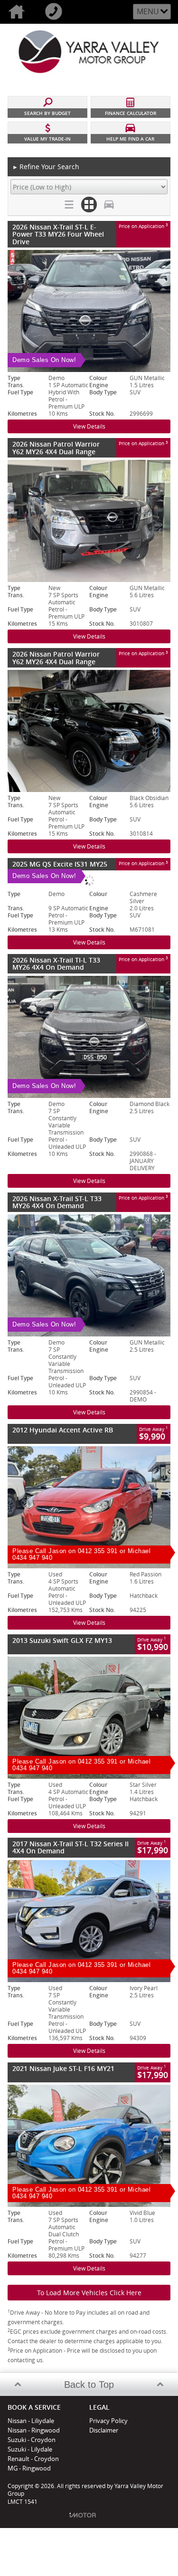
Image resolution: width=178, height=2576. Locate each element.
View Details (89, 426)
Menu (148, 11)
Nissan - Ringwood (34, 2430)
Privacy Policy (108, 2421)
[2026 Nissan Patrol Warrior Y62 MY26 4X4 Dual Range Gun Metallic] (89, 521)
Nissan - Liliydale (31, 2421)
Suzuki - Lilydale (30, 2449)
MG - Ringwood (29, 2468)
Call (56, 12)
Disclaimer (104, 2430)
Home (19, 12)
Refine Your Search (46, 167)
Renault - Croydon (33, 2459)
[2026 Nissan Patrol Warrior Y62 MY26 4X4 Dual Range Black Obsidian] (89, 731)
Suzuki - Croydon (32, 2440)
